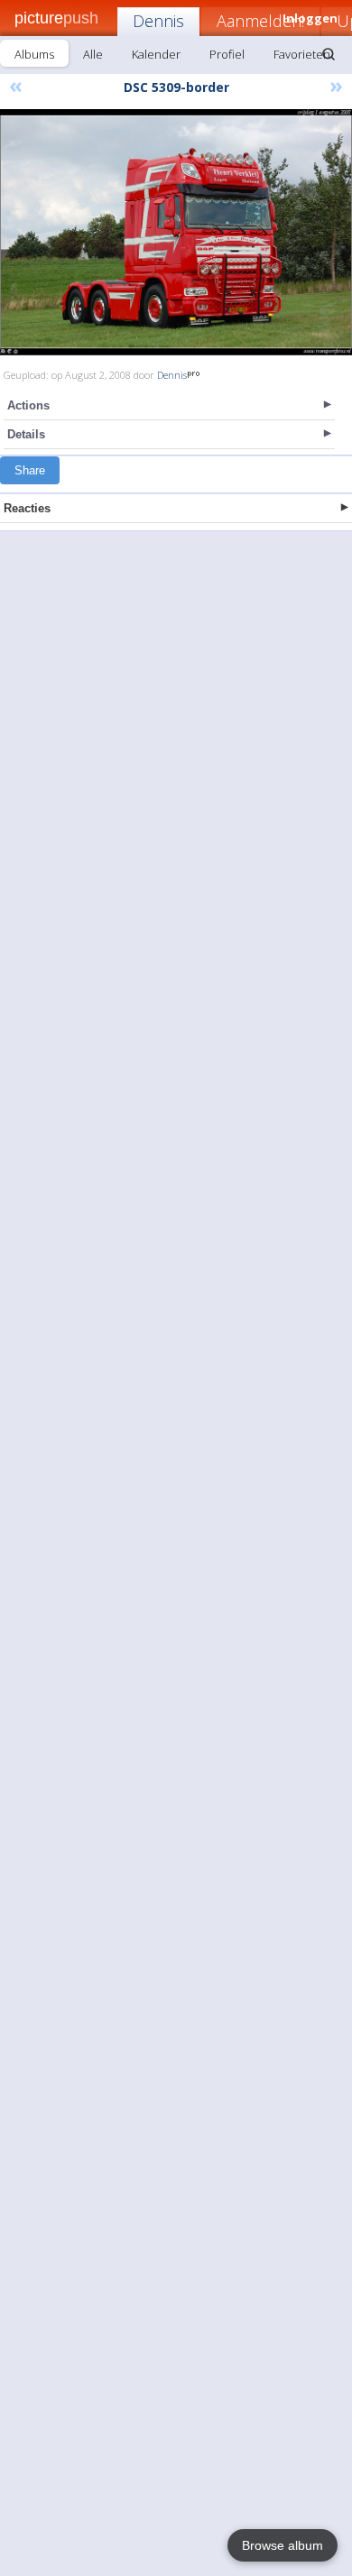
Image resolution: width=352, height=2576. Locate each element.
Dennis (158, 21)
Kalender (156, 54)
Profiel (227, 54)
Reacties (27, 508)
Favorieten (302, 54)
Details (26, 434)
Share (30, 470)
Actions (28, 405)
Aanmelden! (260, 21)
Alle (93, 54)
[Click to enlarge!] (176, 232)
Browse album (283, 2545)
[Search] (329, 54)
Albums (34, 54)
